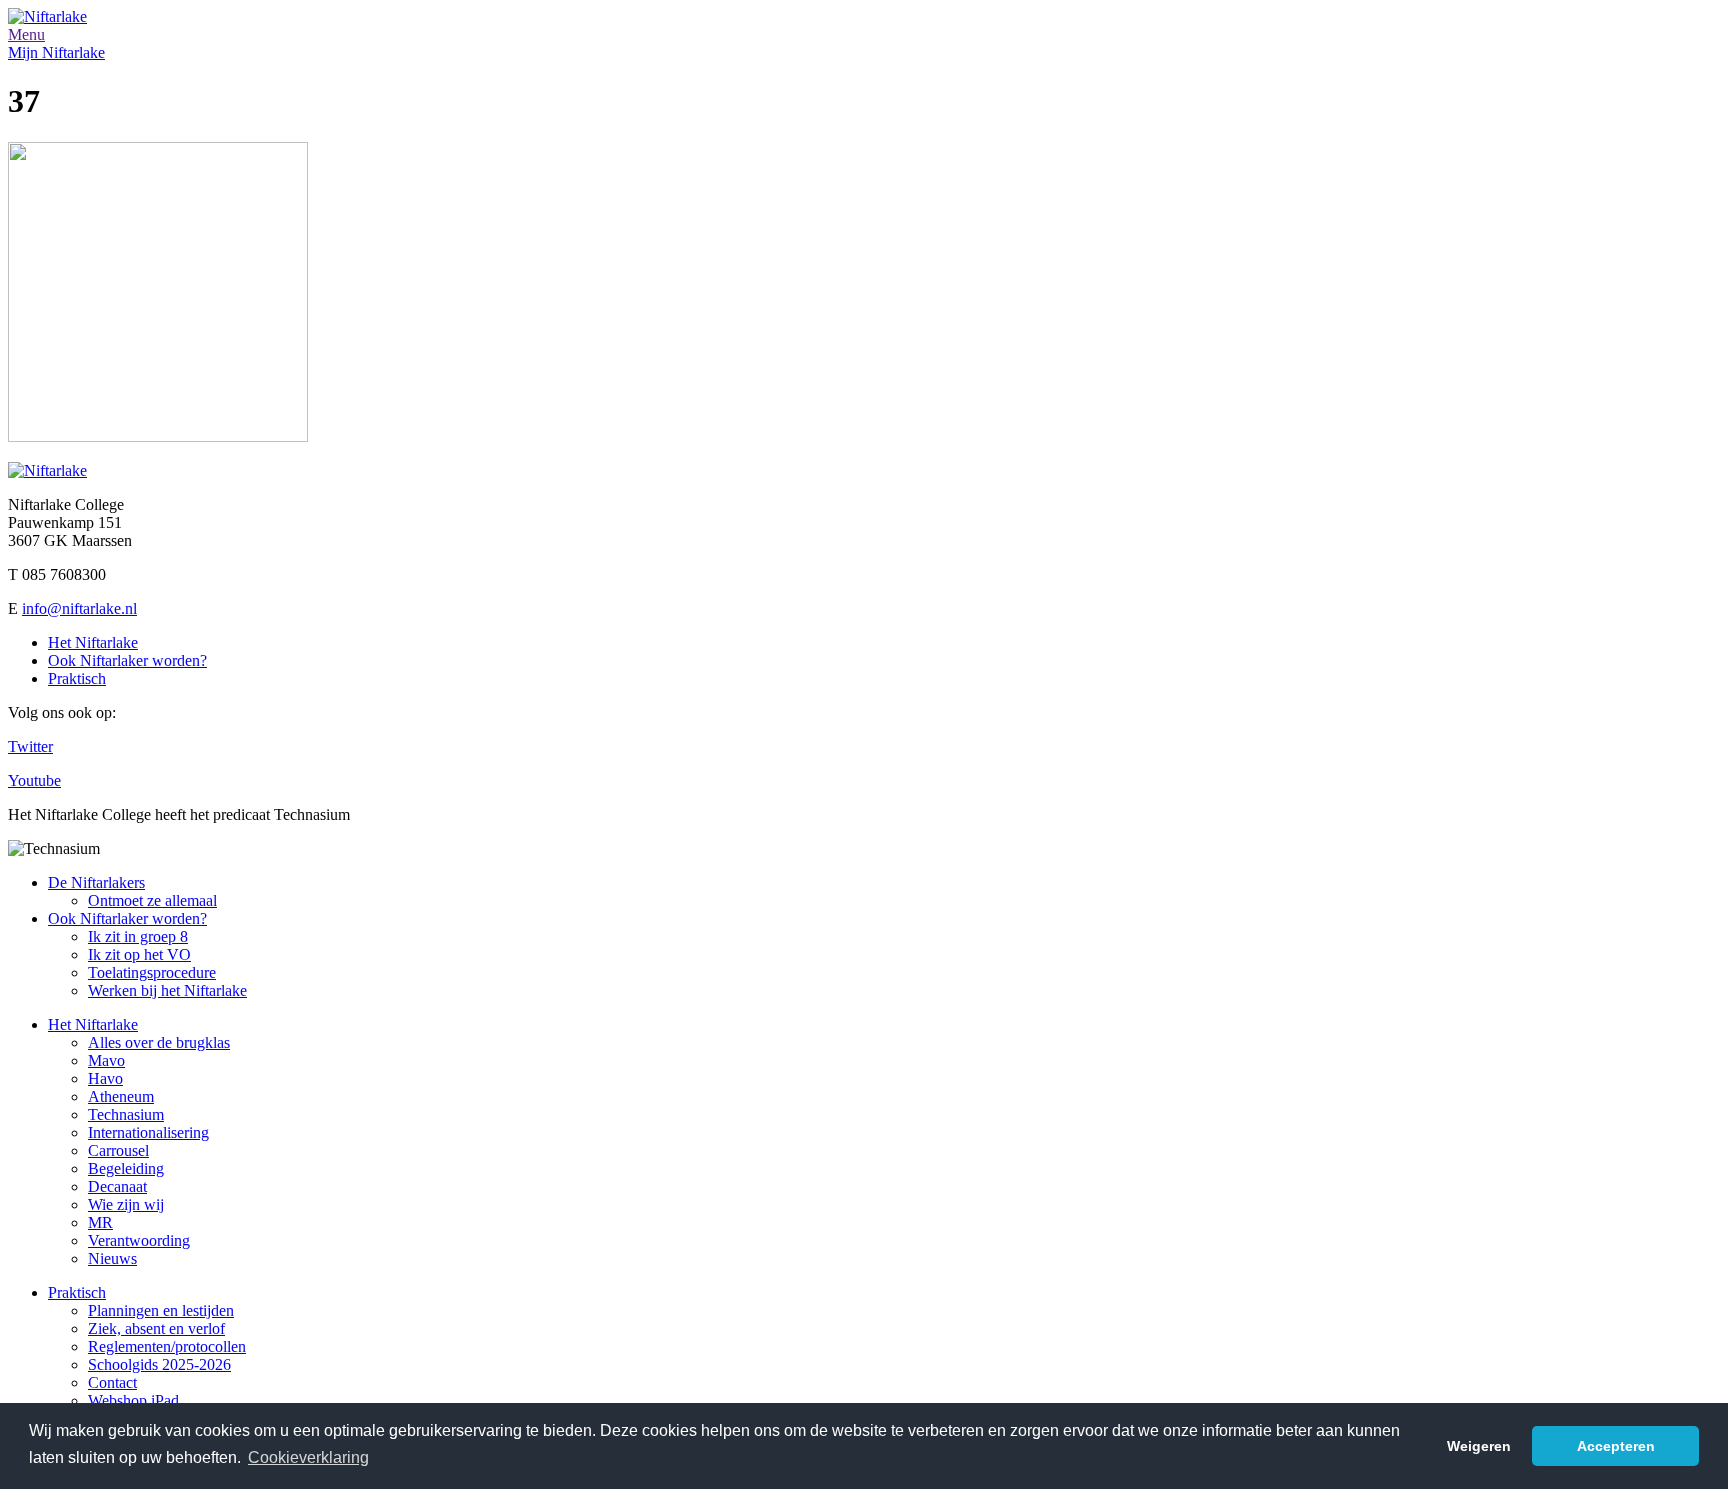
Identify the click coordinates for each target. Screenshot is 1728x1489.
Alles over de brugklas (159, 1042)
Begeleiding (126, 1168)
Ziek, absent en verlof (156, 1328)
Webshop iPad (133, 1400)
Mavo (106, 1060)
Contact (112, 1382)
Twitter (30, 746)
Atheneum (121, 1096)
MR (100, 1222)
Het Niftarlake (93, 642)
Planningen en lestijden (161, 1310)
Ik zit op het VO (139, 954)
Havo (105, 1078)
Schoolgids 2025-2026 (159, 1364)
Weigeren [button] (1479, 1446)
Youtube (34, 780)
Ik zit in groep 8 (138, 936)
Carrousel (118, 1150)
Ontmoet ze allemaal (152, 900)
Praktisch (77, 678)
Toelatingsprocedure (152, 972)
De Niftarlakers (96, 882)
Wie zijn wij (126, 1204)
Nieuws (112, 1258)
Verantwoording (139, 1240)
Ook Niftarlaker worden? (127, 660)
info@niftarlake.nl (79, 608)
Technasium (126, 1114)
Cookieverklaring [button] (308, 1457)
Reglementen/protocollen (167, 1346)
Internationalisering (148, 1132)
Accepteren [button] (1616, 1446)
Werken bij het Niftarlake (167, 990)
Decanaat (117, 1186)
